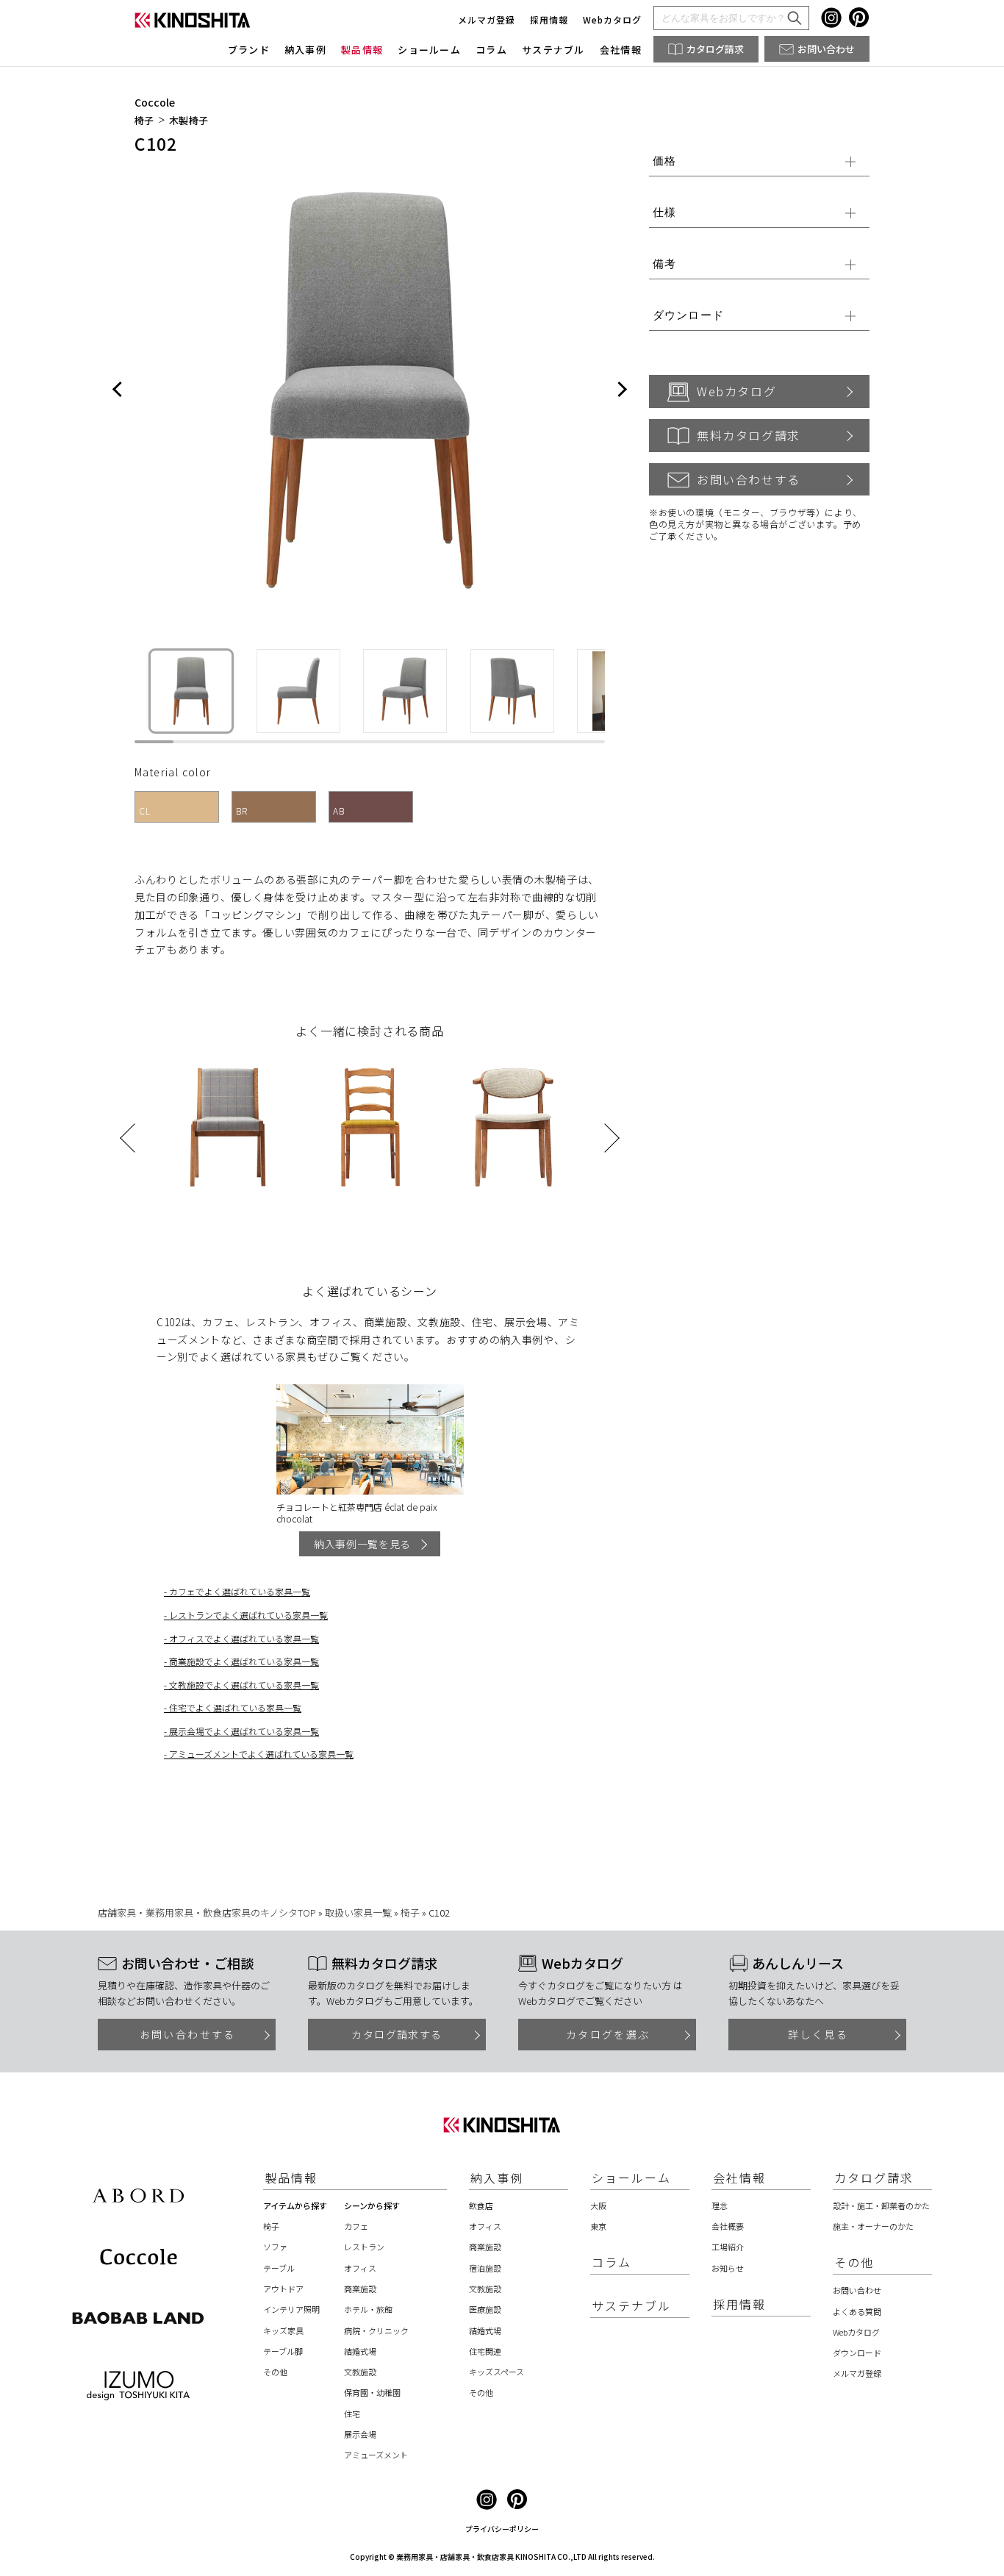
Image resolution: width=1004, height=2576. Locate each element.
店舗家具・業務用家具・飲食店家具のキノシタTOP (207, 1913)
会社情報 (621, 50)
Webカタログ (612, 19)
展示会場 (360, 2434)
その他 (275, 2372)
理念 (720, 2205)
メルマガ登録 (487, 19)
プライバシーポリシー (502, 2529)
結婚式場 (360, 2351)
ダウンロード (688, 315)
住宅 (352, 2414)
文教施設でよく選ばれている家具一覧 (244, 1685)
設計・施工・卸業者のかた (881, 2205)
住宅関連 (485, 2351)
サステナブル (553, 50)
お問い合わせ (826, 49)
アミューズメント (376, 2455)
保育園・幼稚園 (372, 2392)
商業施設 (360, 2289)
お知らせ (728, 2268)
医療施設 (485, 2309)
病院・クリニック (376, 2330)
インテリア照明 (291, 2309)
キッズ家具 (283, 2330)
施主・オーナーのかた (873, 2226)
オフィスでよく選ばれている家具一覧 (244, 1638)
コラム (491, 50)
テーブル (279, 2268)
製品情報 (362, 50)
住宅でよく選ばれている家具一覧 (235, 1707)
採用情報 (549, 19)
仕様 (664, 212)
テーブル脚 (283, 2351)
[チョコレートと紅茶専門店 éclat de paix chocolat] (370, 1439)
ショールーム (429, 50)
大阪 (598, 2205)
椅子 (144, 121)
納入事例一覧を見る (362, 1544)
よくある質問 (857, 2311)
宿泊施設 (485, 2268)
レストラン (364, 2247)
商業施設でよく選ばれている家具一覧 (244, 1661)
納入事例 (305, 50)
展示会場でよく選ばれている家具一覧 (244, 1731)
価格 (664, 161)
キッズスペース (496, 2372)
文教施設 (360, 2372)
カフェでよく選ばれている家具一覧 (240, 1591)
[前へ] (118, 390)
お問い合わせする (749, 479)
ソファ (275, 2247)
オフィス (360, 2268)
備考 (664, 264)
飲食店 (481, 2205)
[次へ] (621, 390)
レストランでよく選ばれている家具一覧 (248, 1615)
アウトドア (283, 2289)
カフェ (356, 2226)
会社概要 (728, 2226)
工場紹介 (728, 2247)
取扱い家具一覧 (358, 1913)
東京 (598, 2226)
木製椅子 (189, 121)
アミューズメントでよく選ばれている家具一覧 (261, 1754)
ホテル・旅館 (368, 2309)
